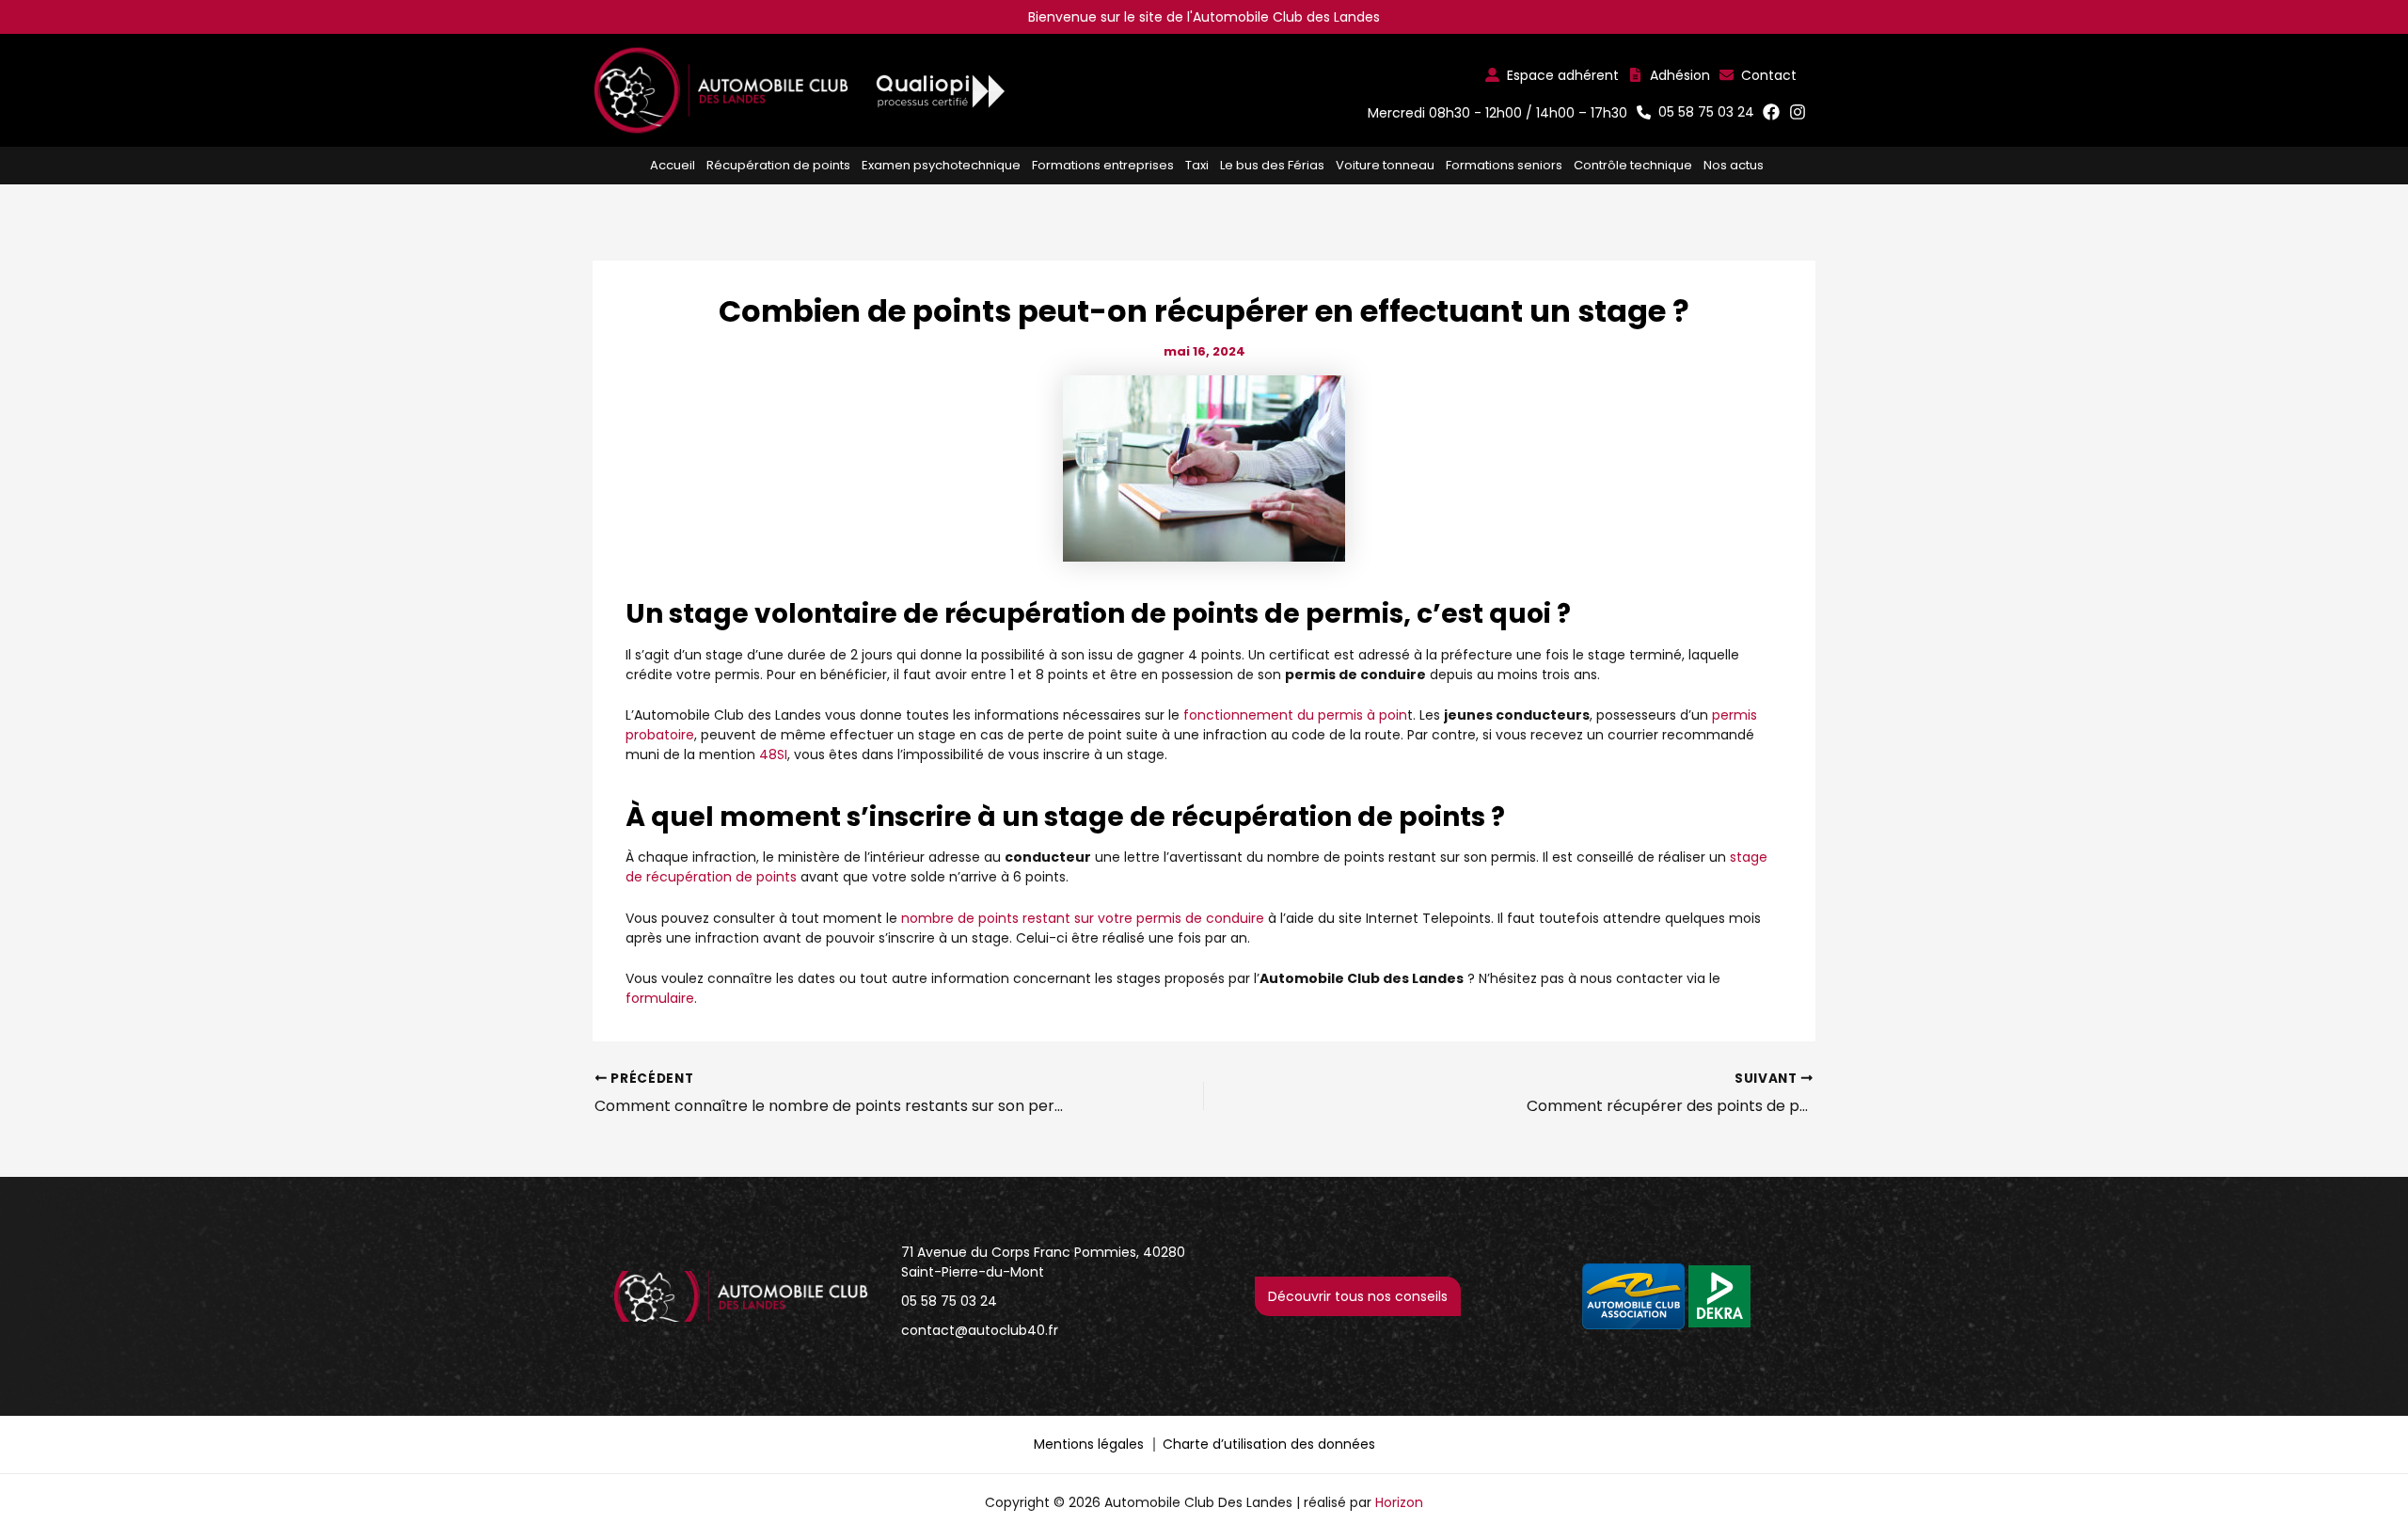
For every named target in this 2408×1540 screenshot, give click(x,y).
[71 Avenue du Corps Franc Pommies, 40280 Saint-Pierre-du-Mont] (1051, 1262)
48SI (773, 754)
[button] (1552, 75)
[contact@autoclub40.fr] (980, 1331)
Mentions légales (1089, 1444)
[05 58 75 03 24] (949, 1302)
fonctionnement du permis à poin (1295, 715)
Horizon (1399, 1502)
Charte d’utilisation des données (1269, 1444)
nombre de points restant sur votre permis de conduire (1083, 918)
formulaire (660, 998)
